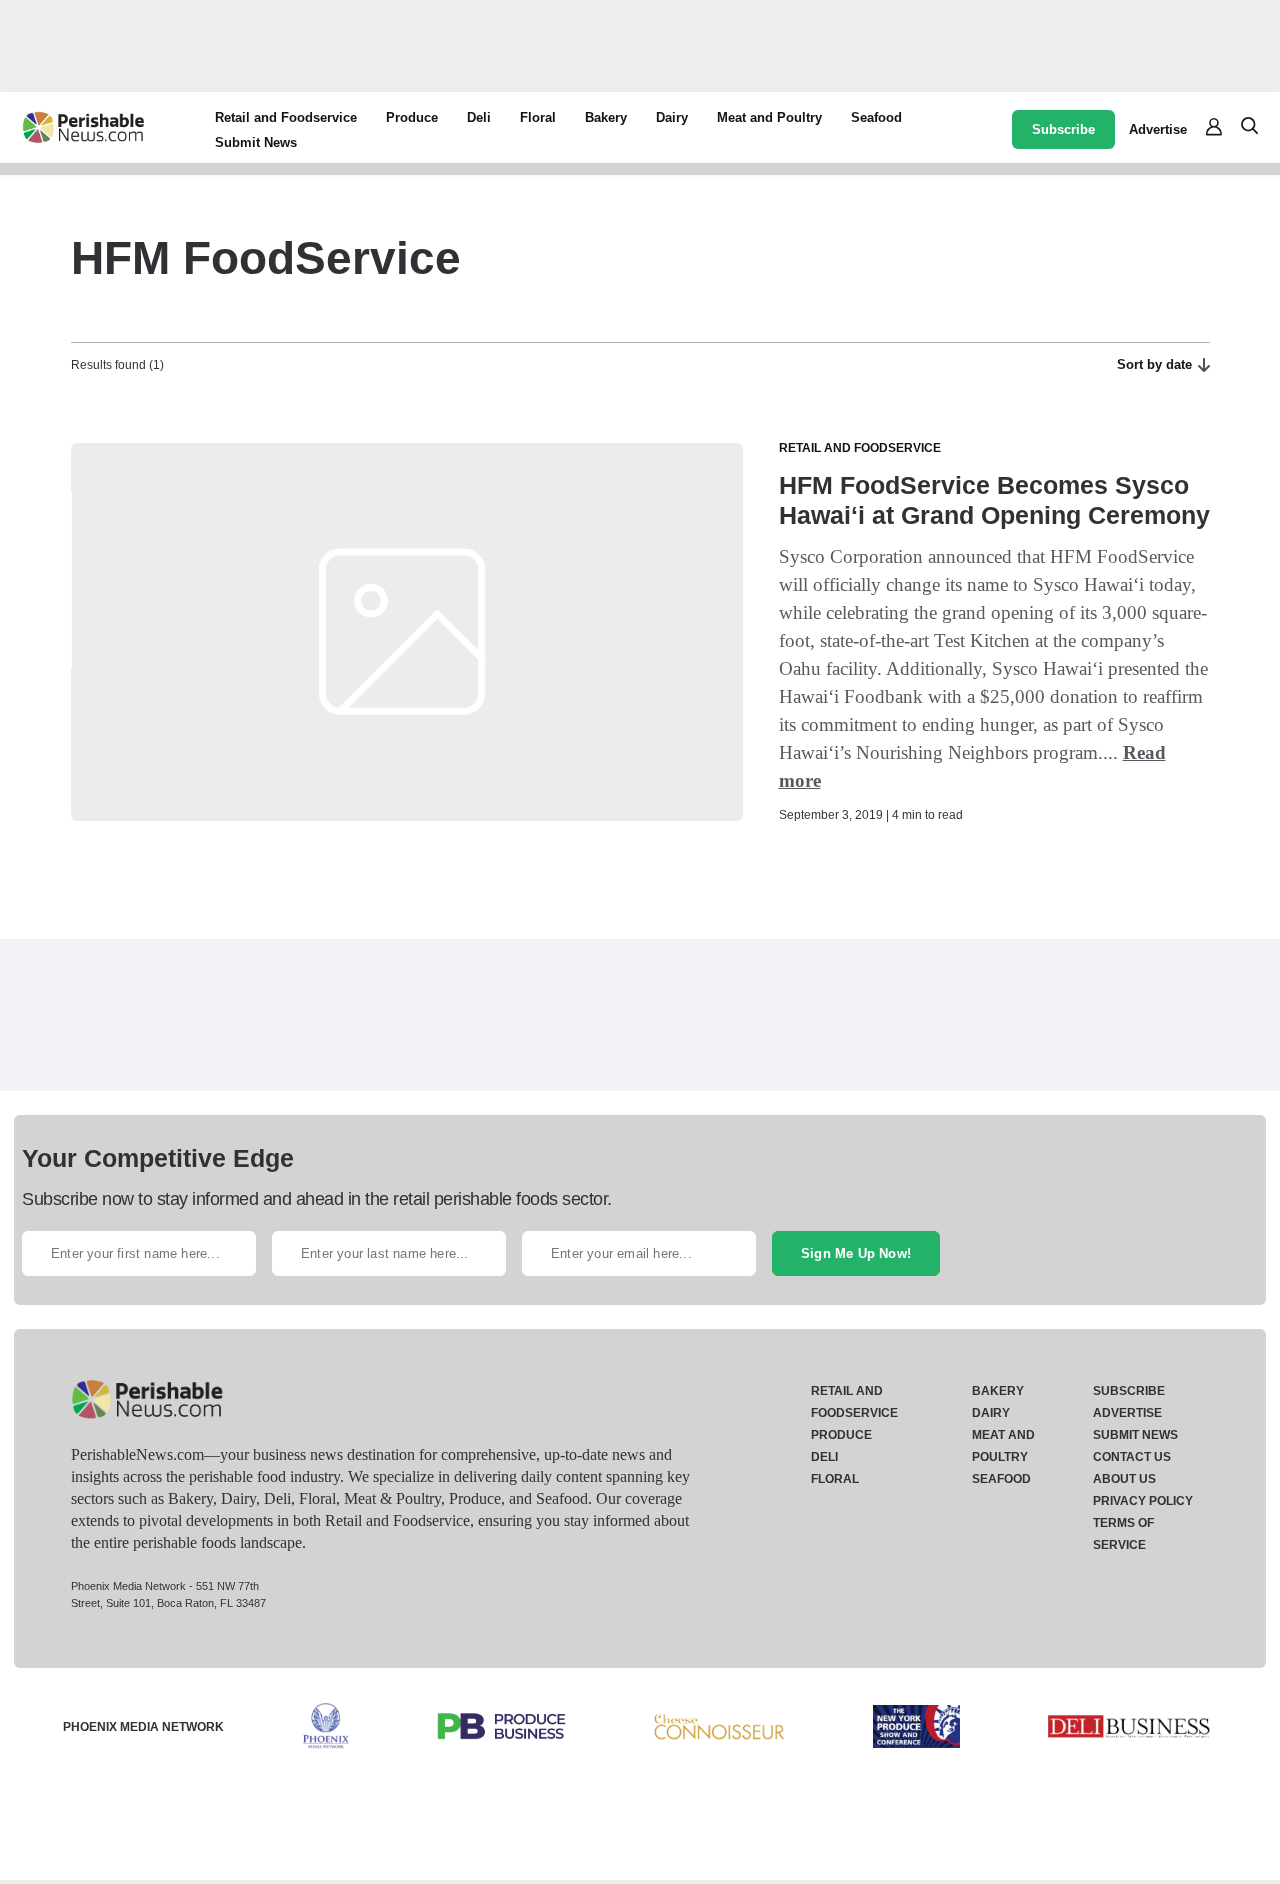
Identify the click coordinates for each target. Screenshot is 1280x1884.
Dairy (672, 117)
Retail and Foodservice (286, 117)
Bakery (606, 117)
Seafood (876, 117)
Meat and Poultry (769, 117)
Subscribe (1063, 129)
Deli (479, 117)
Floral (538, 117)
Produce (412, 117)
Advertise (1158, 129)
